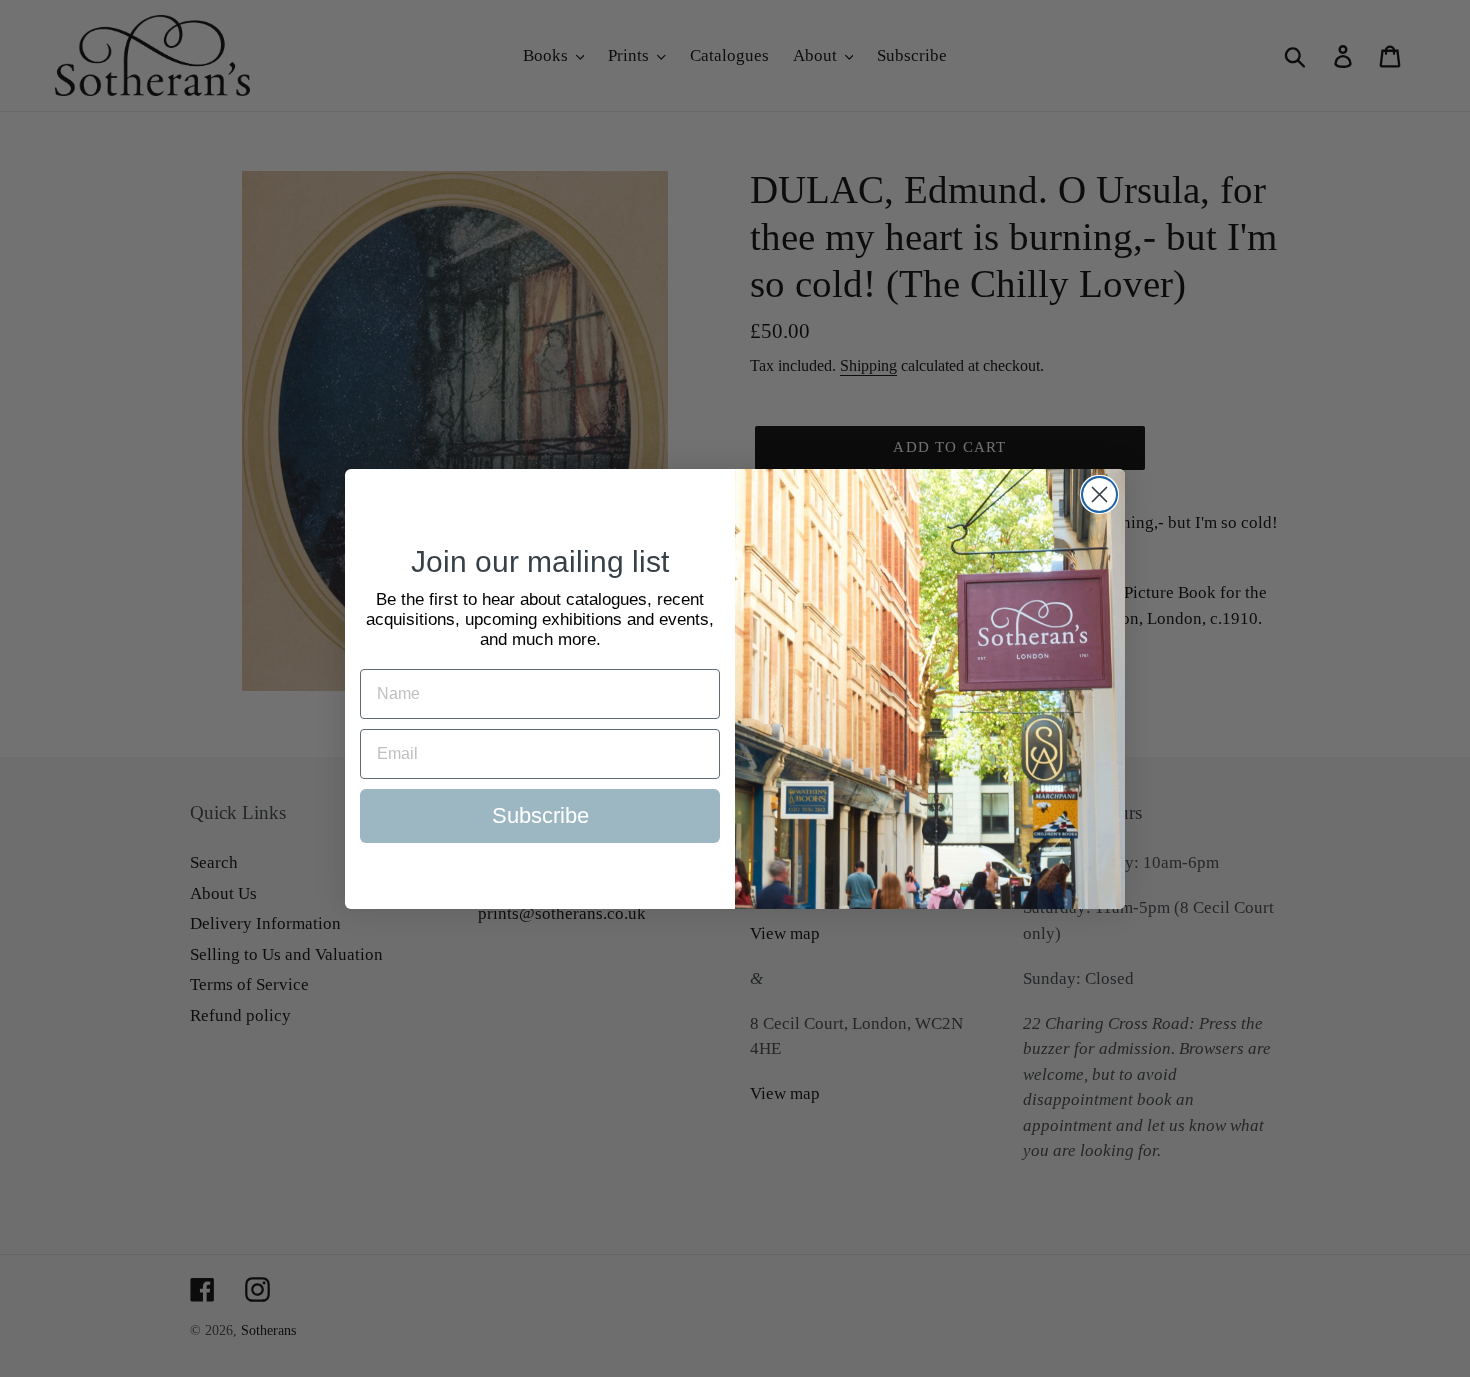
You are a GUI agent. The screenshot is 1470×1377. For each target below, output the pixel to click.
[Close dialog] (1099, 494)
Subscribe (540, 815)
